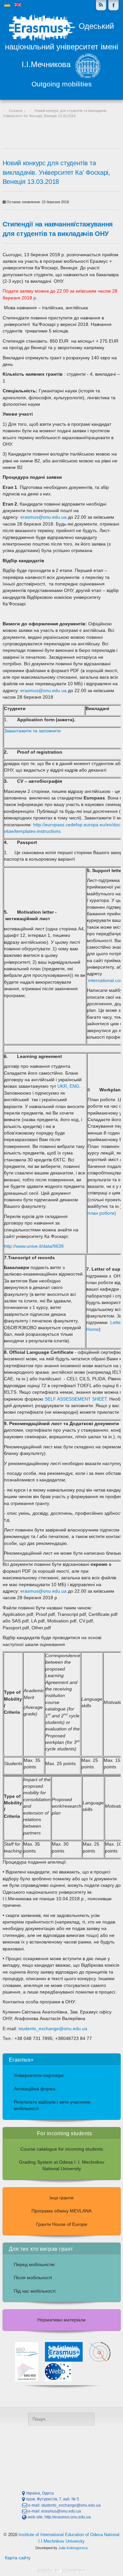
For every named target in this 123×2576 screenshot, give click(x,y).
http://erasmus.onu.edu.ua (68, 2517)
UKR (61, 1086)
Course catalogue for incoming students (62, 2149)
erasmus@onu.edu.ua (43, 517)
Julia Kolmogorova (73, 2548)
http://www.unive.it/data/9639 (34, 1246)
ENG (74, 1086)
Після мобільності (33, 2278)
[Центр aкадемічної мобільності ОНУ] (113, 5)
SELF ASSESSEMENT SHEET (76, 1399)
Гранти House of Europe (62, 2224)
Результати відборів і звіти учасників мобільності (52, 2105)
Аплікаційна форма (35, 2089)
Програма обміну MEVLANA (61, 2211)
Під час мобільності (35, 2291)
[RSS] (101, 5)
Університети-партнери (39, 2075)
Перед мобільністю (34, 2265)
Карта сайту (18, 2558)
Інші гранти (61, 2198)
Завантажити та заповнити (32, 731)
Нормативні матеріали (61, 2320)
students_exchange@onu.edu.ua (53, 2029)
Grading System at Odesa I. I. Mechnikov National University (62, 2165)
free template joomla (62, 2571)
